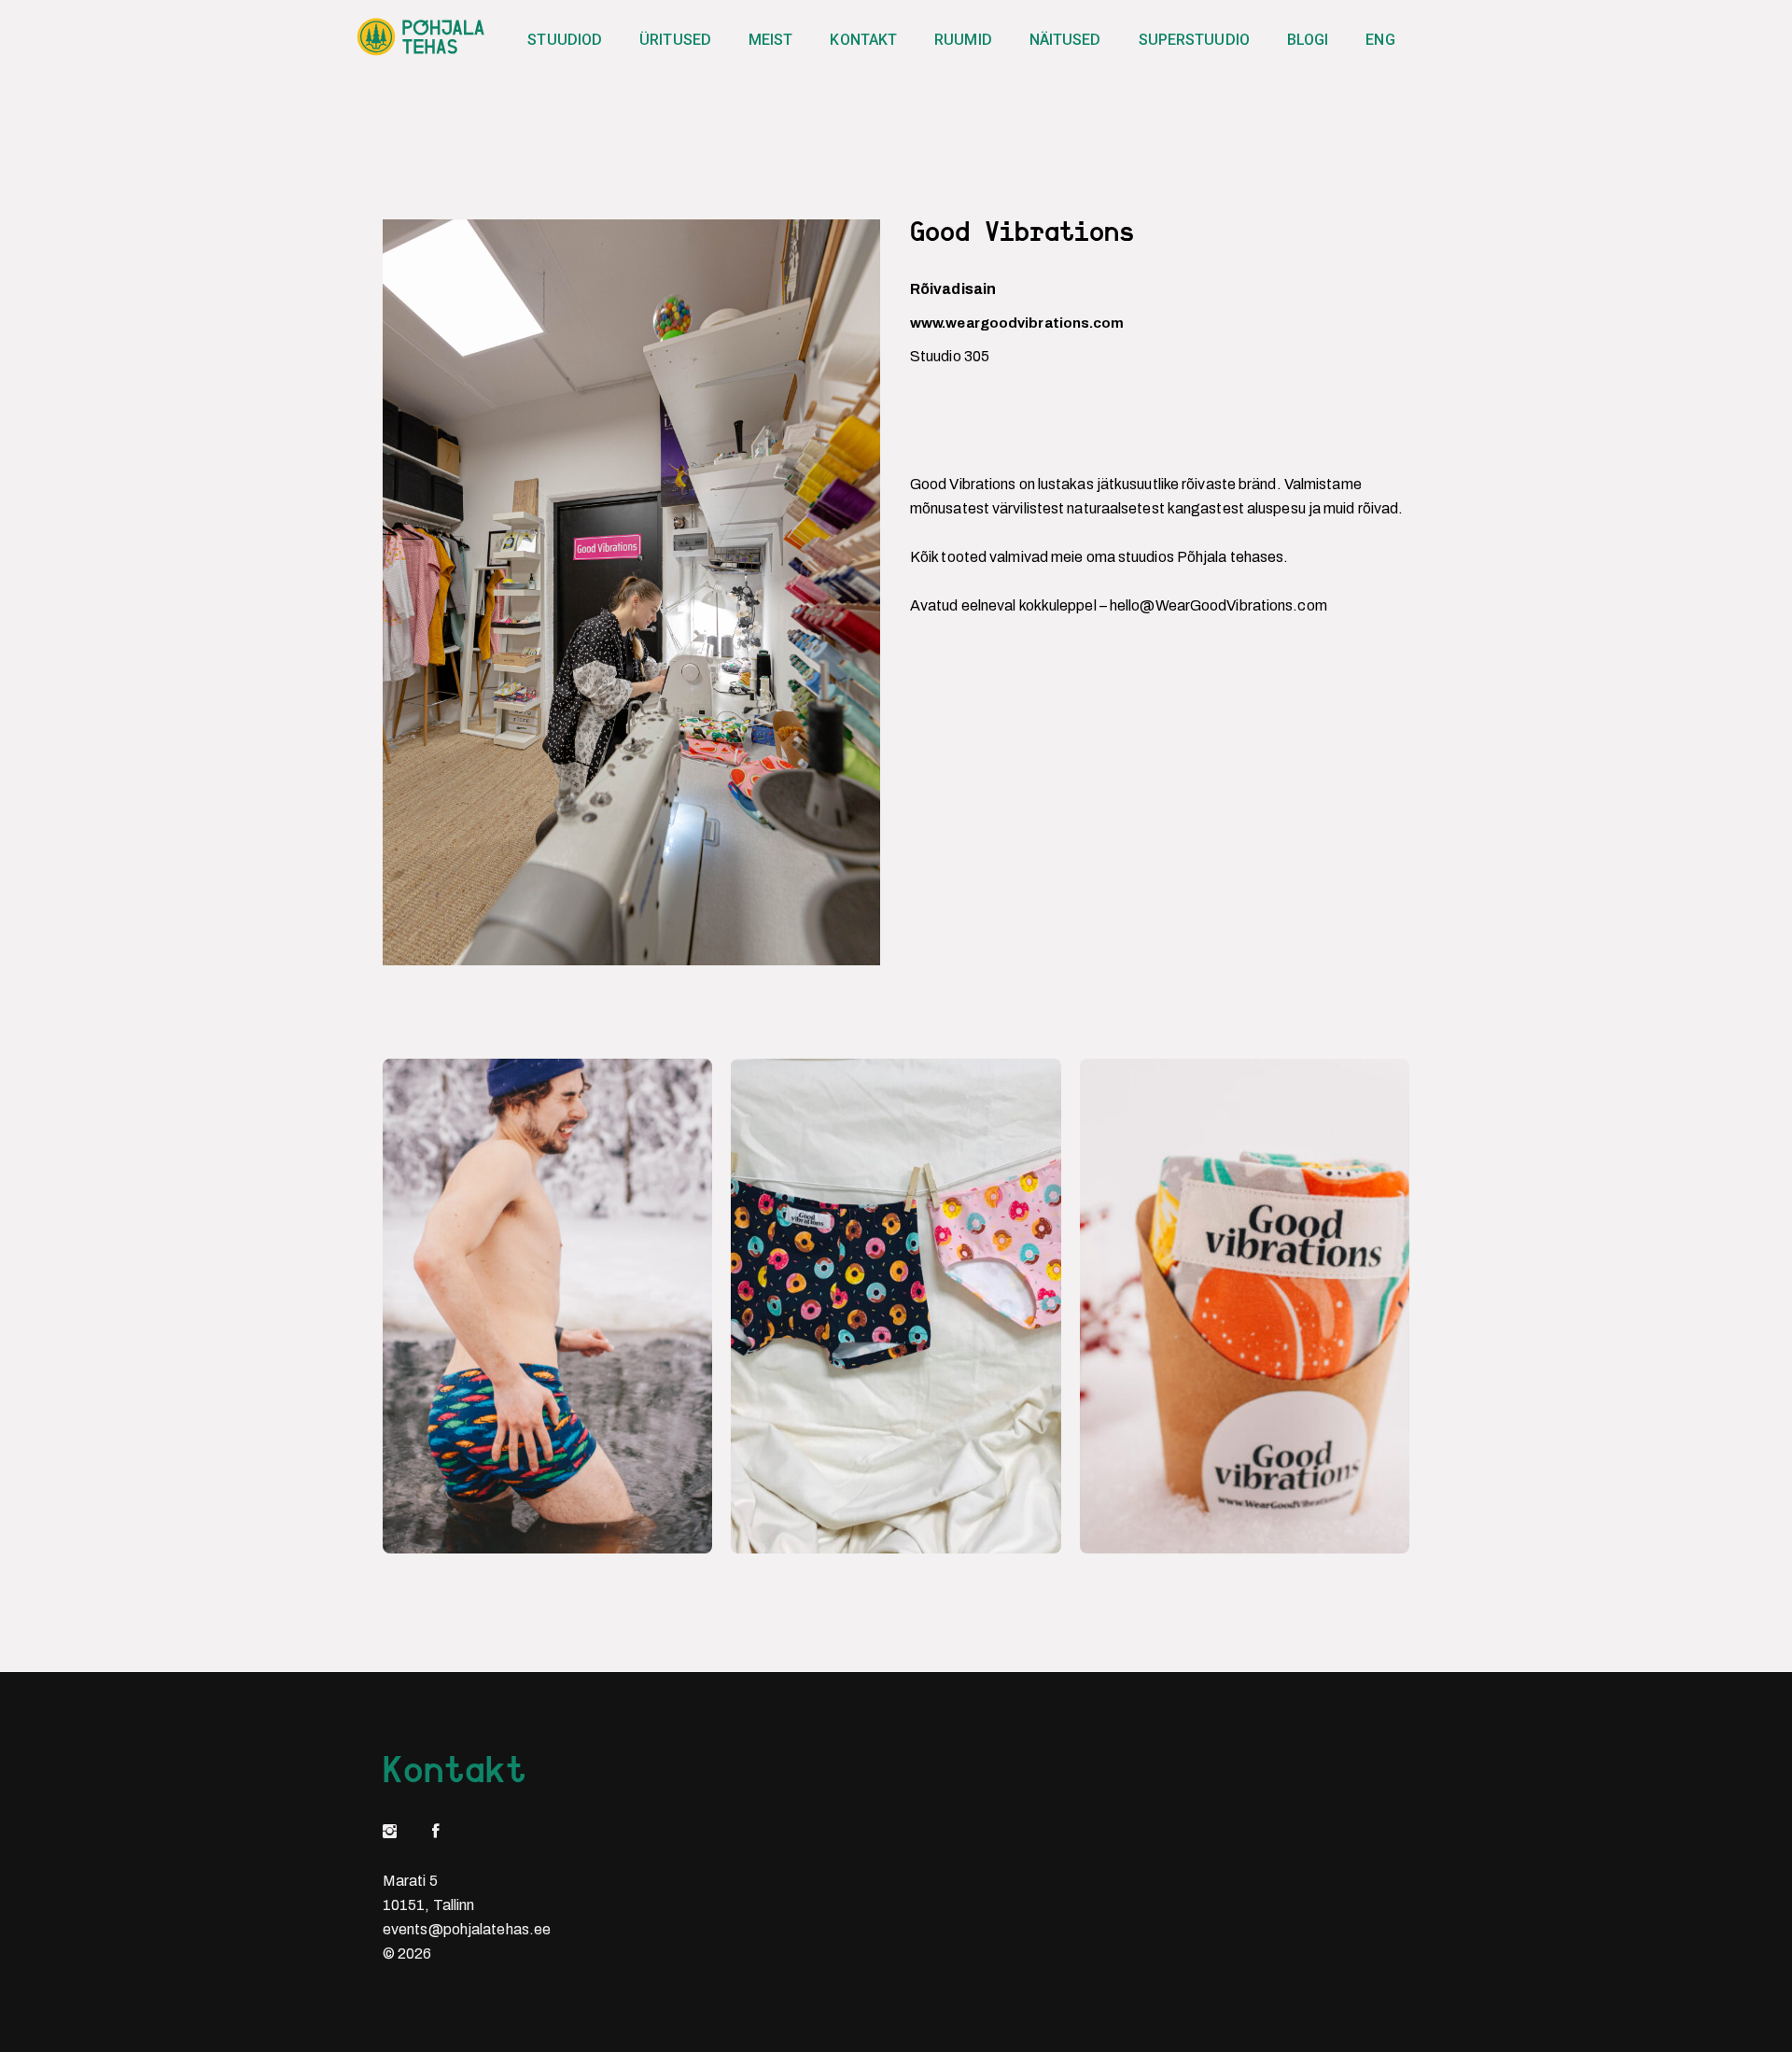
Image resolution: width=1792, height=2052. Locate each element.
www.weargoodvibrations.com (1017, 323)
